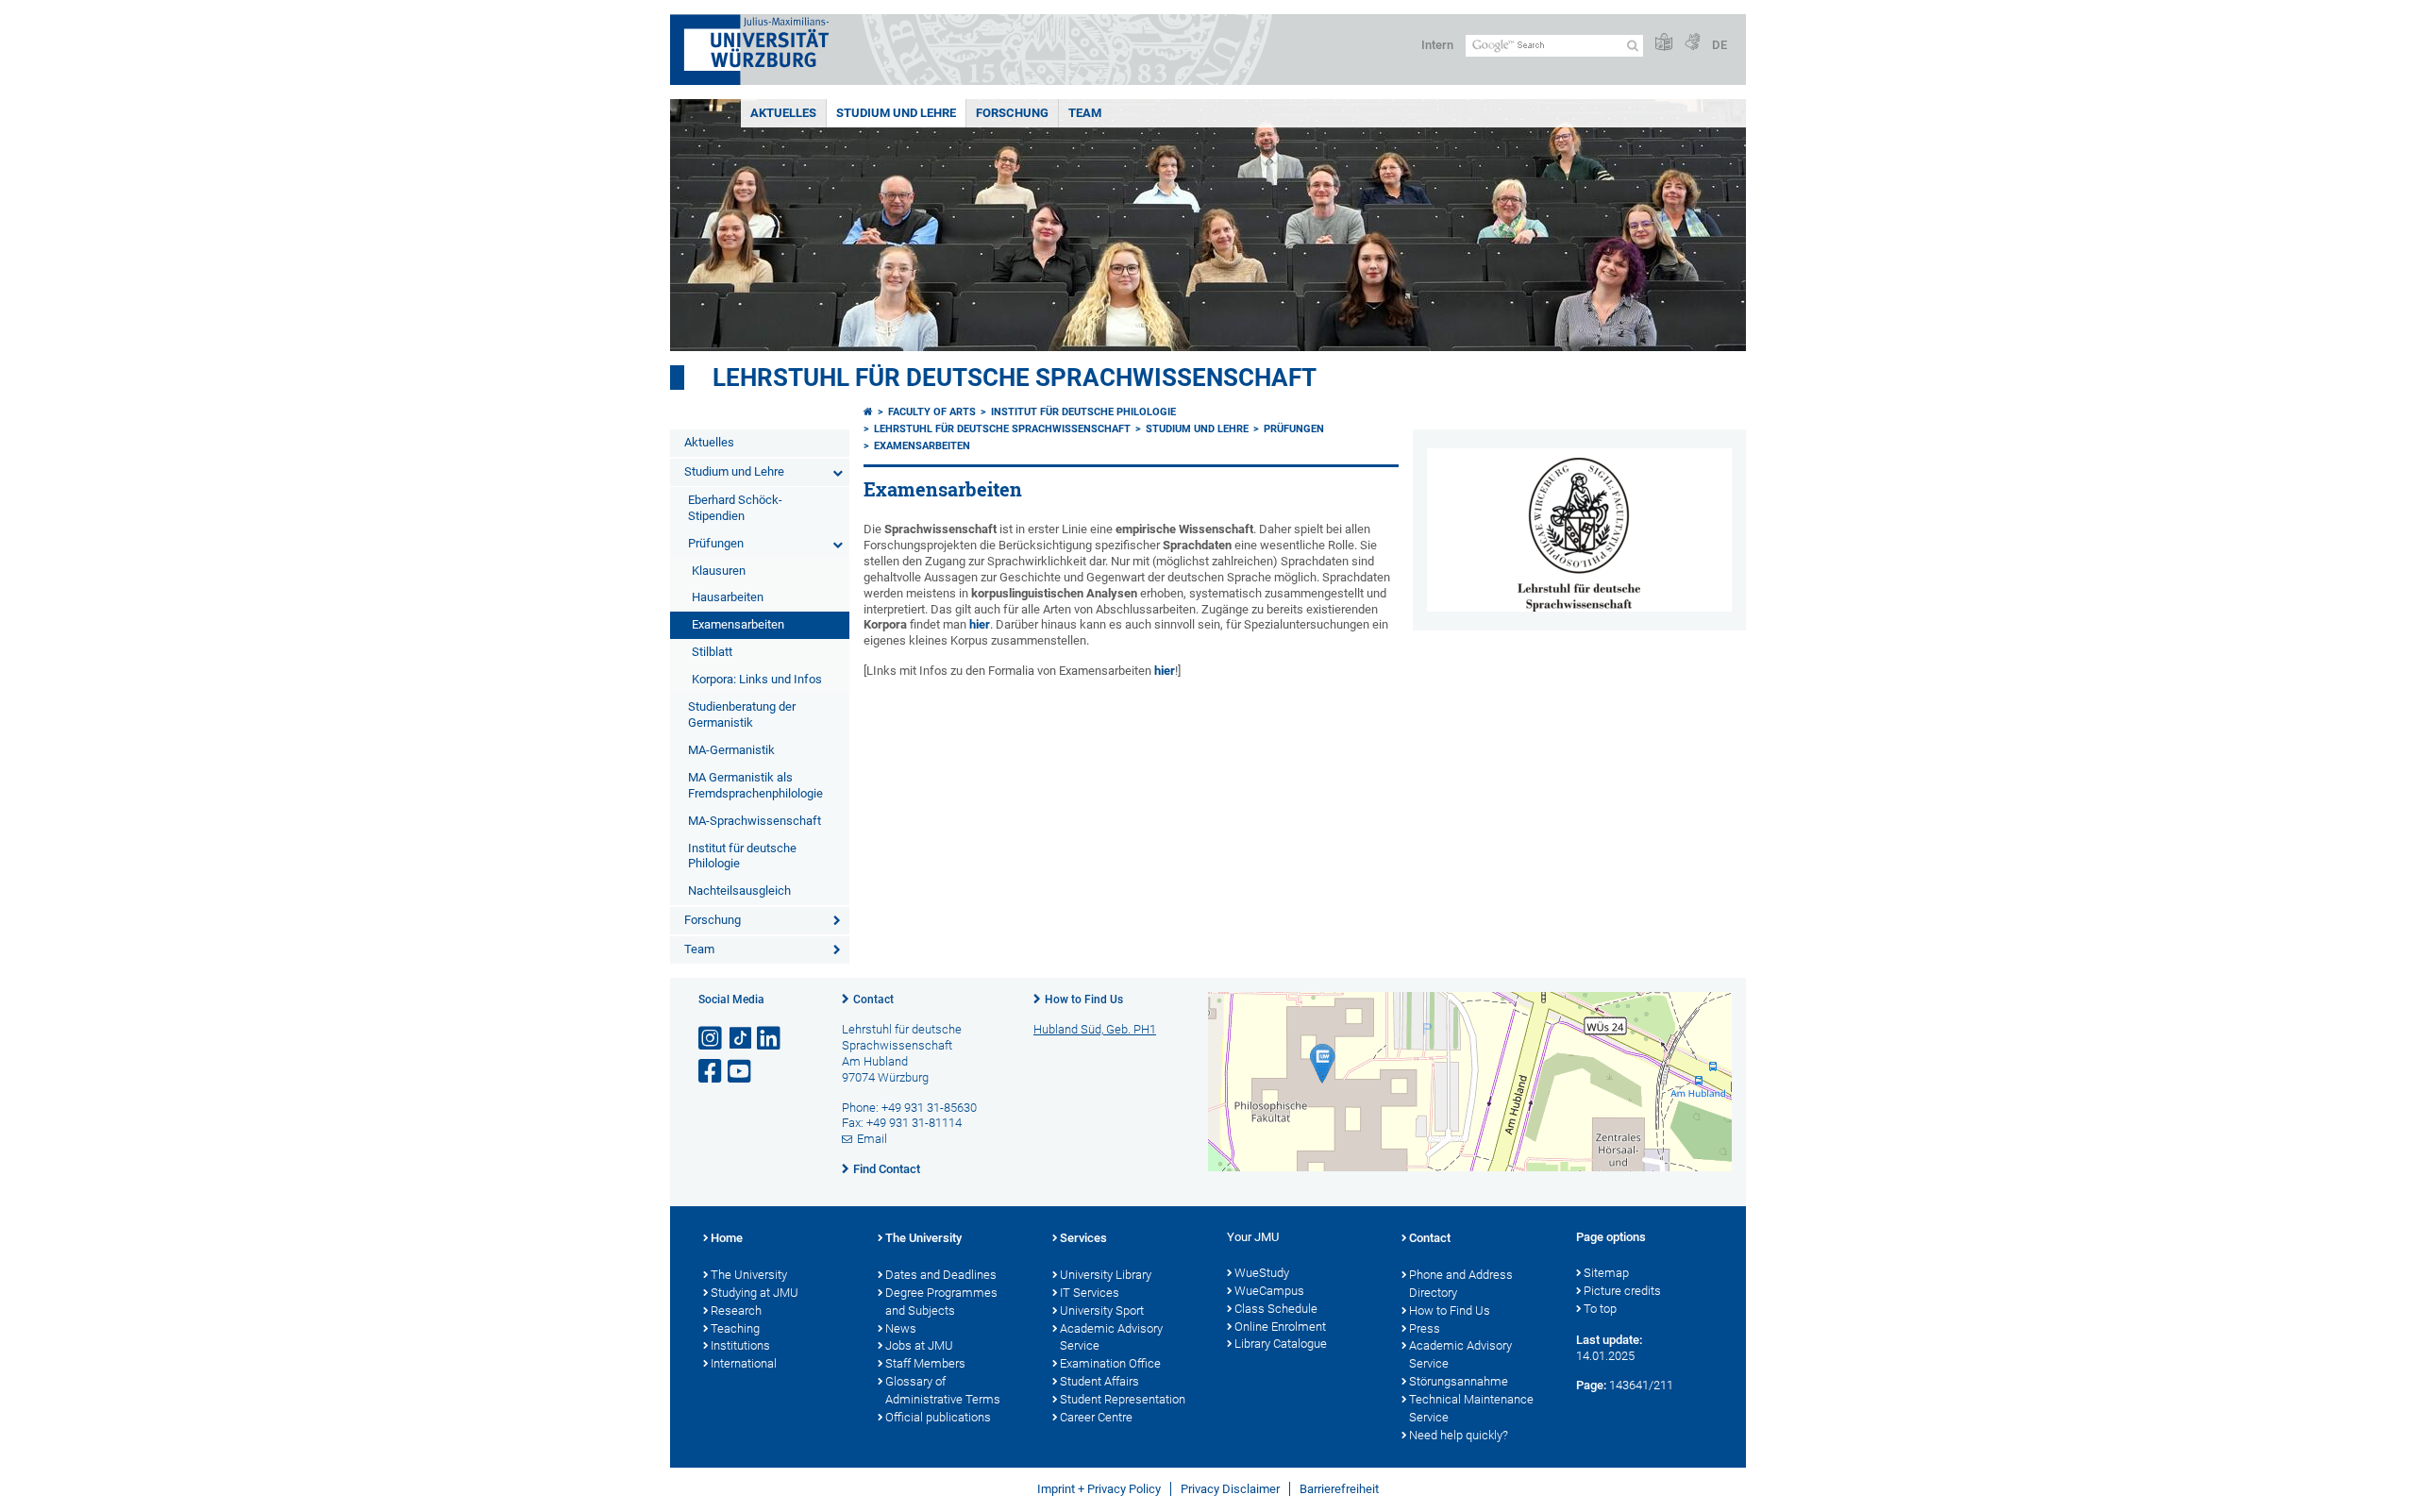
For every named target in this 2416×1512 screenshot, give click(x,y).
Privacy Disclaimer (1230, 1489)
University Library (1106, 1275)
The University (749, 1275)
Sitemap (1606, 1273)
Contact (873, 1000)
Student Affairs (1099, 1381)
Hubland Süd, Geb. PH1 (1095, 1029)
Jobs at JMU (919, 1345)
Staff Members (925, 1363)
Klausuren (719, 571)
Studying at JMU (755, 1293)
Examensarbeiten (738, 624)
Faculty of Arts (932, 412)
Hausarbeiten (728, 597)
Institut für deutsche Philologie (742, 856)
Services (1083, 1238)
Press (1425, 1328)
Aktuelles (783, 113)
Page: (1591, 1385)
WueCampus (1269, 1291)
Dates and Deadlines (941, 1275)
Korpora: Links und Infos (757, 679)
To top (1600, 1309)
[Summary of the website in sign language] (1692, 43)
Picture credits (1622, 1291)
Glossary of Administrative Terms (943, 1390)
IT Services (1090, 1293)
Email (872, 1139)
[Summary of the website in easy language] (1664, 43)
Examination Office (1110, 1363)
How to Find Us (1084, 1000)
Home (727, 1238)
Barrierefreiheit (1339, 1489)
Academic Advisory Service (1111, 1337)
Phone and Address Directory (1461, 1284)
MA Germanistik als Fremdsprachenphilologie (755, 785)
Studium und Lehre (896, 113)
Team (1085, 113)
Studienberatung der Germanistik (742, 714)
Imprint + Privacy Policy (1099, 1489)
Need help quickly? (1459, 1435)
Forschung (1012, 113)
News (901, 1328)
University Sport (1102, 1310)
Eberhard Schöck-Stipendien (735, 508)
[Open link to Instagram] (712, 1039)
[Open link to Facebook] (712, 1072)
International (744, 1363)
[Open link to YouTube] (741, 1072)
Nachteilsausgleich (739, 890)
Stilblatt (712, 652)
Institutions (740, 1345)
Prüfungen (716, 543)
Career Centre (1096, 1417)
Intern (1437, 45)
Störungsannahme (1459, 1381)
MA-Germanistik (731, 750)
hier (980, 624)
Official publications (938, 1417)
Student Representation (1123, 1399)
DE (1720, 45)
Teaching (735, 1328)
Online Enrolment (1280, 1327)
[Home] (868, 412)
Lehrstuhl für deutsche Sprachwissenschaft (1015, 378)
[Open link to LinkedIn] (770, 1039)
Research (736, 1310)
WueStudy (1262, 1273)
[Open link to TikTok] (741, 1039)
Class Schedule (1276, 1309)
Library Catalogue (1281, 1344)
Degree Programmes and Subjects (941, 1302)
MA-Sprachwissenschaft (755, 821)
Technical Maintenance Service (1471, 1408)
